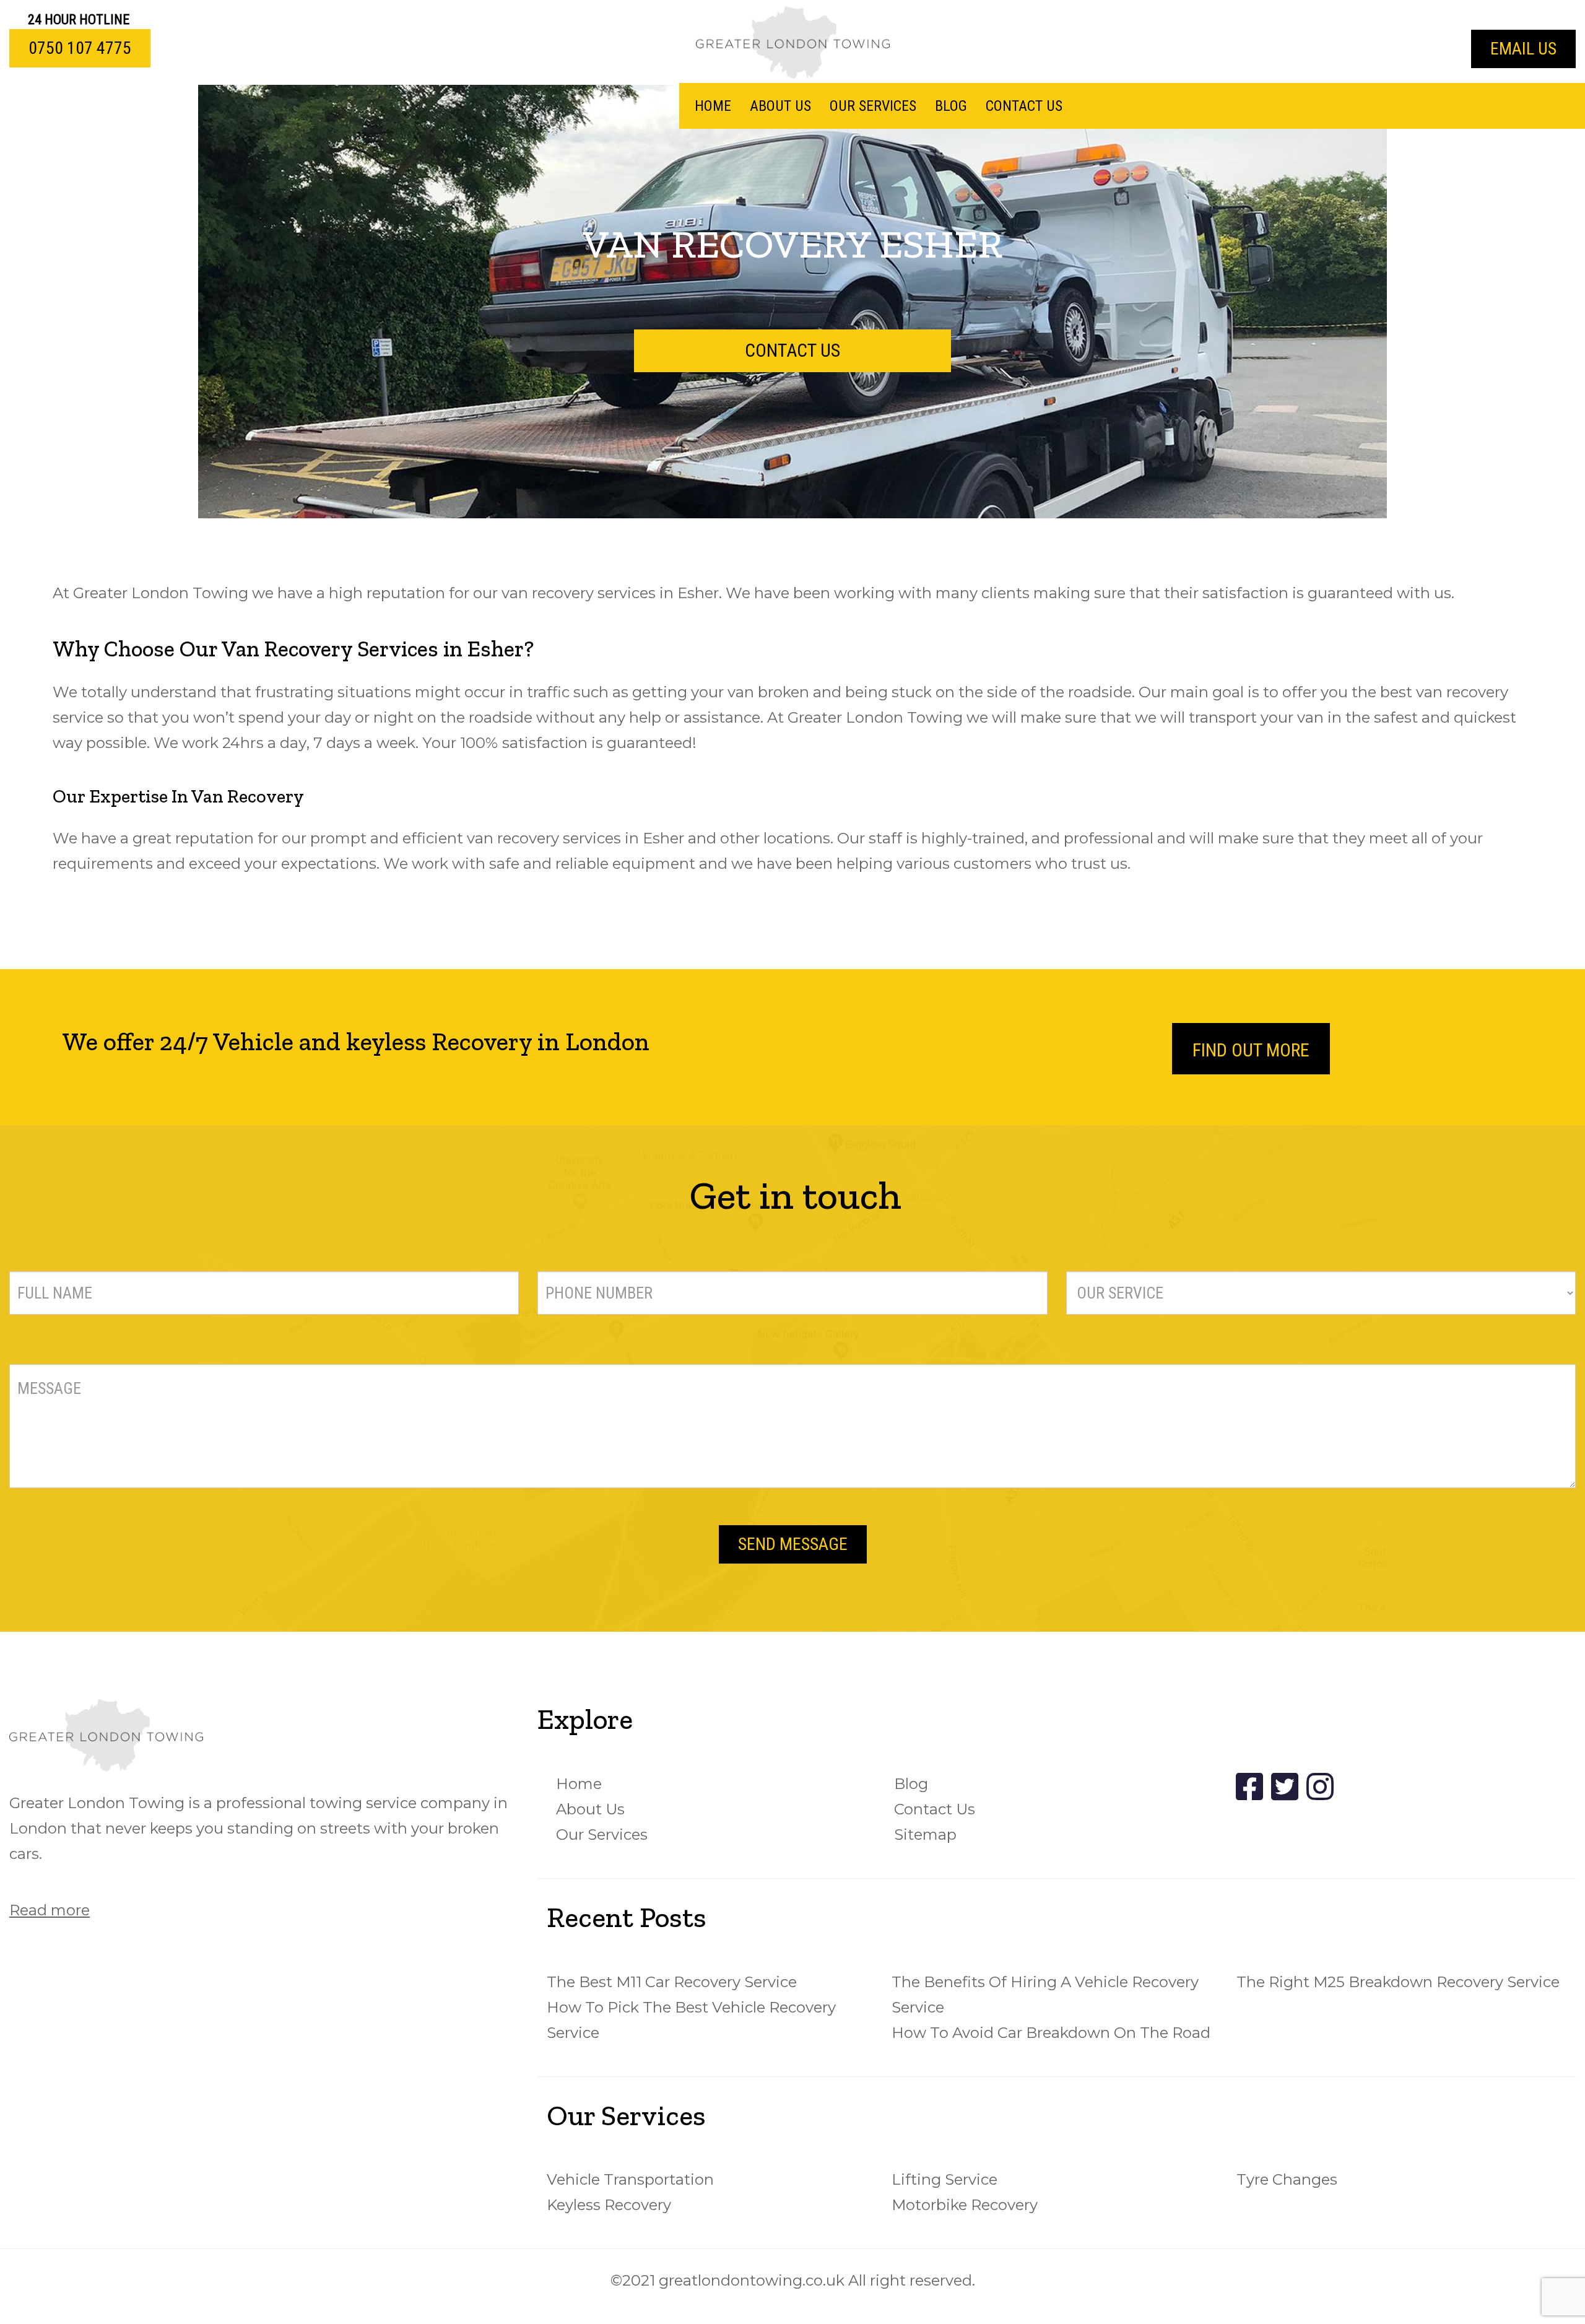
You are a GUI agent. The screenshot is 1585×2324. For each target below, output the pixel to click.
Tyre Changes (1287, 2179)
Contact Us (1024, 106)
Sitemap (925, 1834)
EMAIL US (1523, 49)
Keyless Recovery (609, 2205)
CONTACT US (792, 350)
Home (713, 106)
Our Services (873, 106)
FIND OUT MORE (1251, 1050)
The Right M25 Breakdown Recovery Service (1398, 1982)
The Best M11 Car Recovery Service (672, 1982)
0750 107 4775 (80, 48)
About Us (780, 106)
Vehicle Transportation (630, 2179)
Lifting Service (944, 2179)
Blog (951, 106)
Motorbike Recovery (965, 2205)
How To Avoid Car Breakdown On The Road (1051, 2033)
